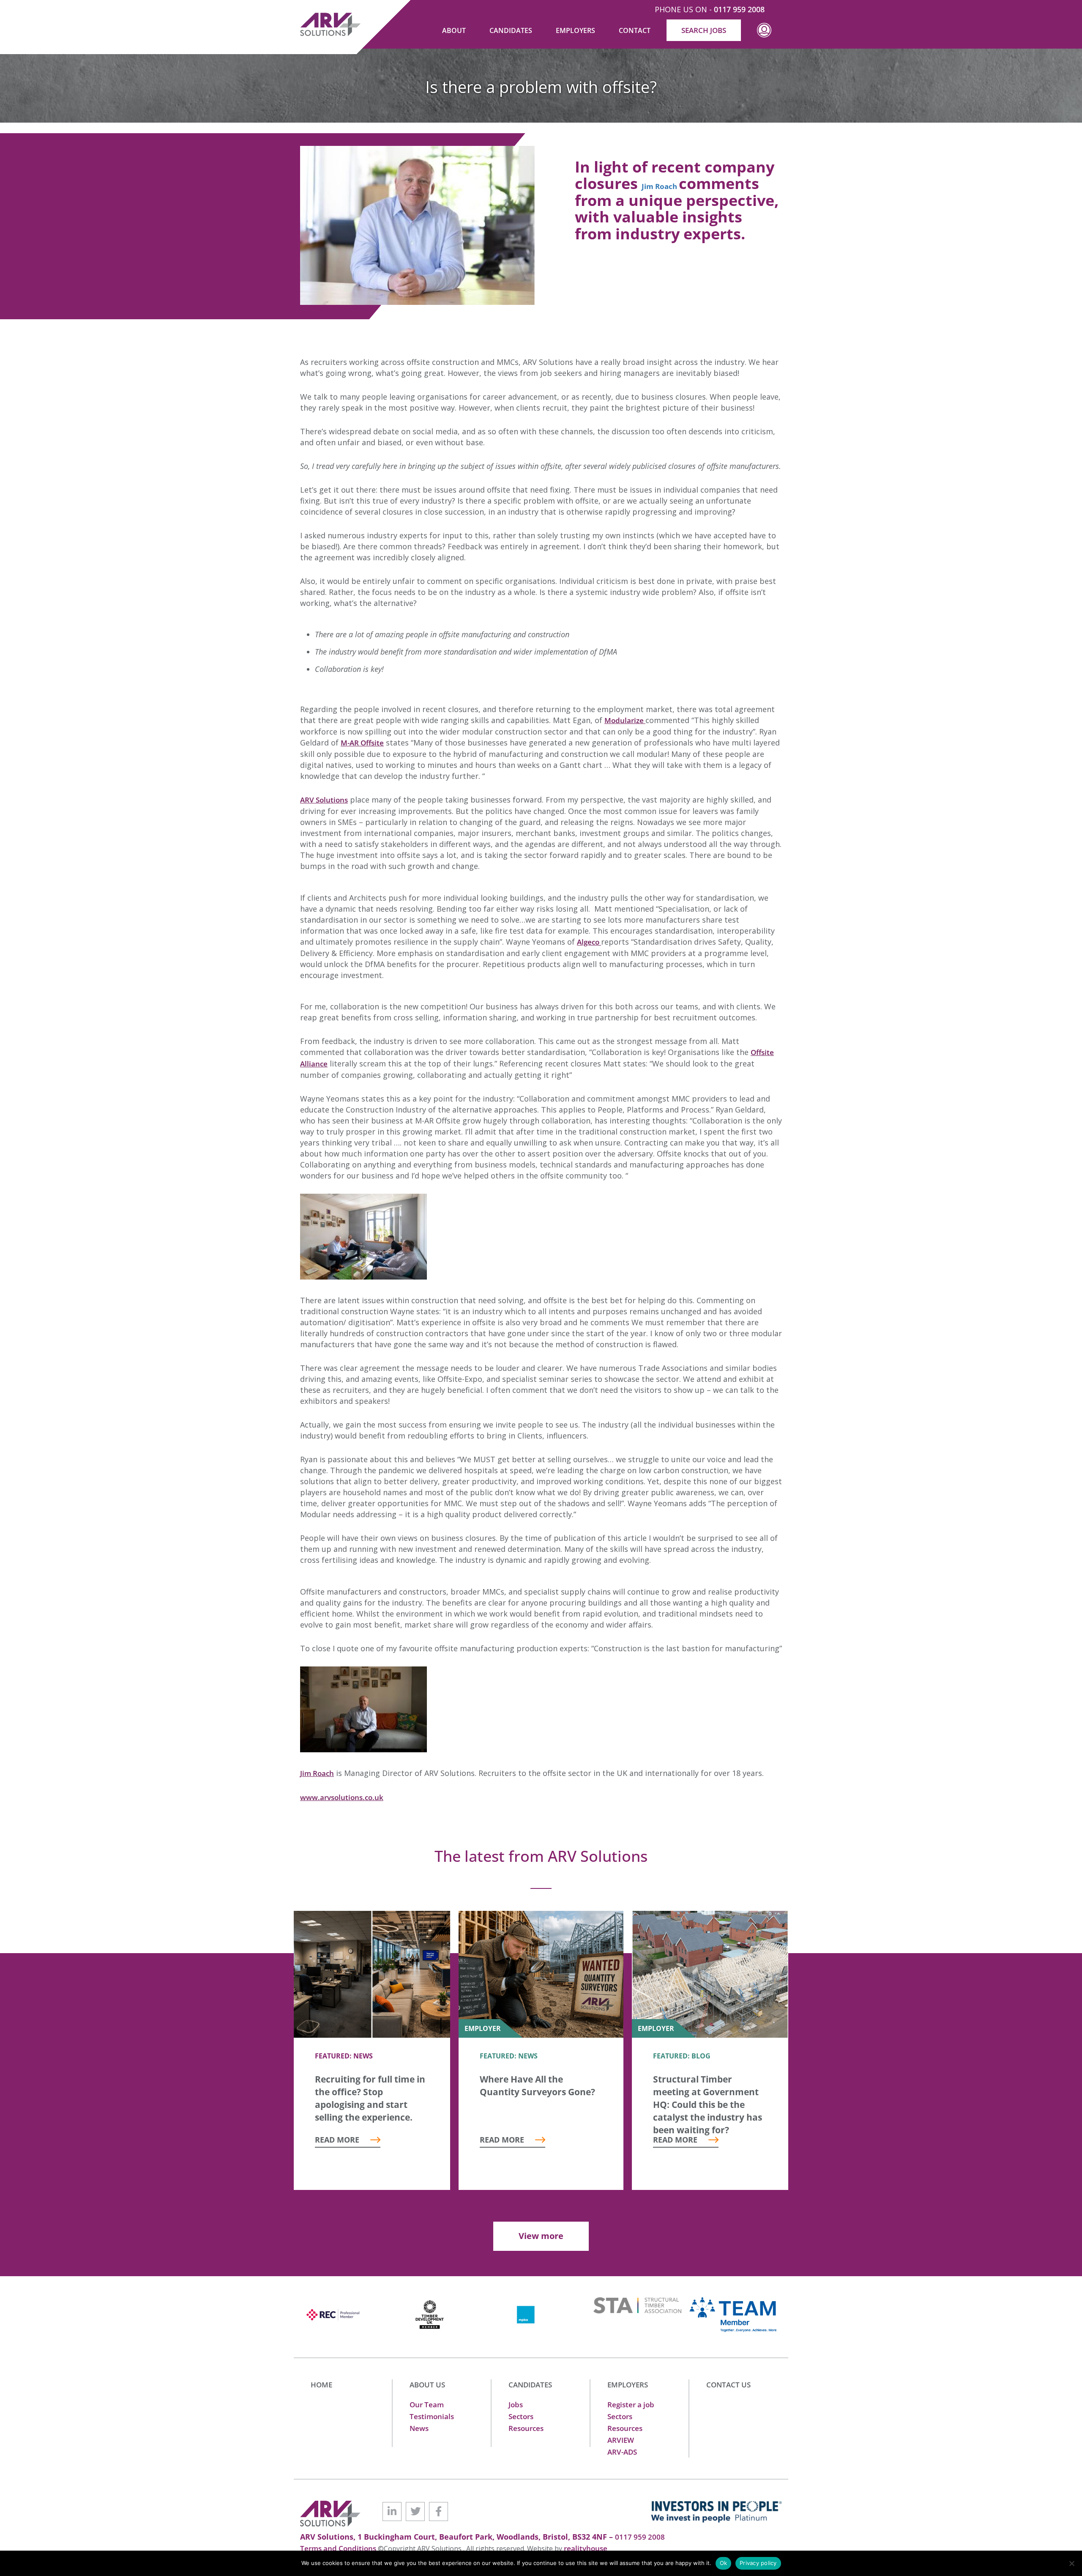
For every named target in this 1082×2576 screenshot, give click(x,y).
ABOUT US (427, 2385)
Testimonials (432, 2416)
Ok (724, 2563)
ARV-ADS (622, 2452)
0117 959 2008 (739, 9)
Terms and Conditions (339, 2548)
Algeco (589, 942)
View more (541, 2236)
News (419, 2428)
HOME (321, 2385)
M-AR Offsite (362, 743)
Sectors (521, 2416)
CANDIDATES (530, 2385)
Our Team (427, 2405)
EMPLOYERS (628, 2385)
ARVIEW (621, 2440)
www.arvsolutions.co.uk (342, 1797)
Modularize (625, 720)
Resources (526, 2428)
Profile (764, 37)
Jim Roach (317, 1773)
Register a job (631, 2405)
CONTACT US (728, 2385)
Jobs (516, 2405)
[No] (1071, 2563)
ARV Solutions (324, 800)
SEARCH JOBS (704, 30)
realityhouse (586, 2548)
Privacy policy (758, 2563)
